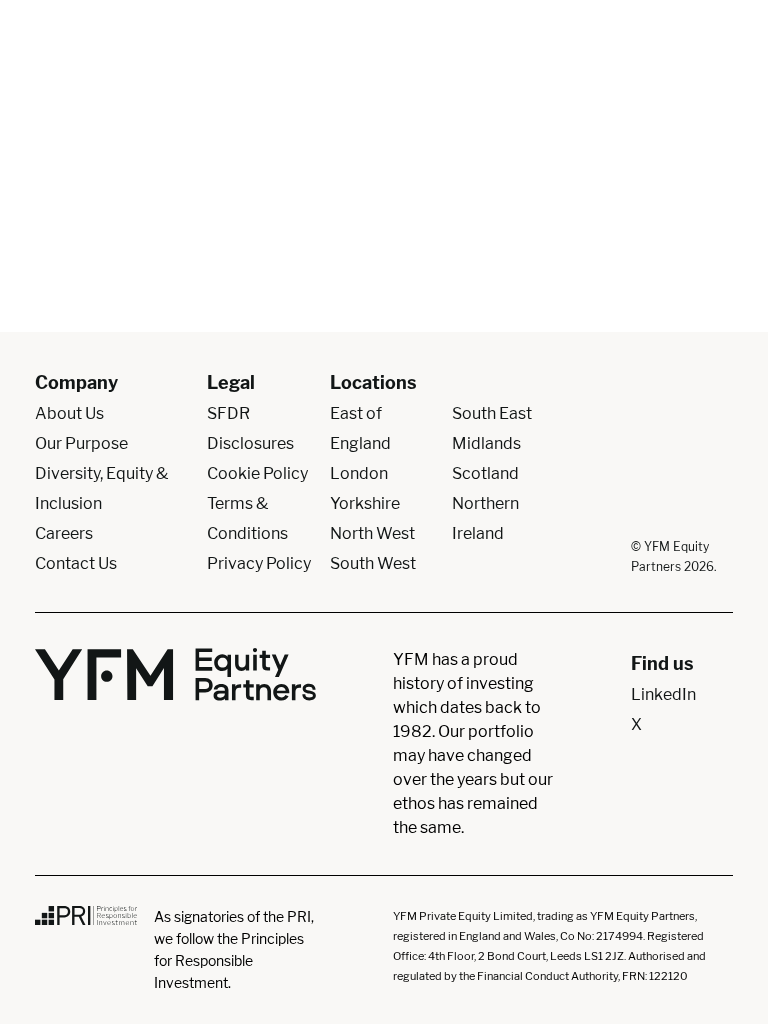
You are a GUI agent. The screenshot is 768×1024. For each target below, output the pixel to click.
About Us (369, 64)
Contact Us (76, 563)
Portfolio (446, 64)
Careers (64, 533)
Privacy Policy (259, 563)
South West (373, 563)
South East (492, 413)
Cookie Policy (257, 473)
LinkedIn (663, 694)
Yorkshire (365, 503)
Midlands (486, 443)
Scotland (485, 473)
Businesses (639, 64)
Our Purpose (81, 443)
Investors (537, 64)
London (359, 473)
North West (372, 533)
